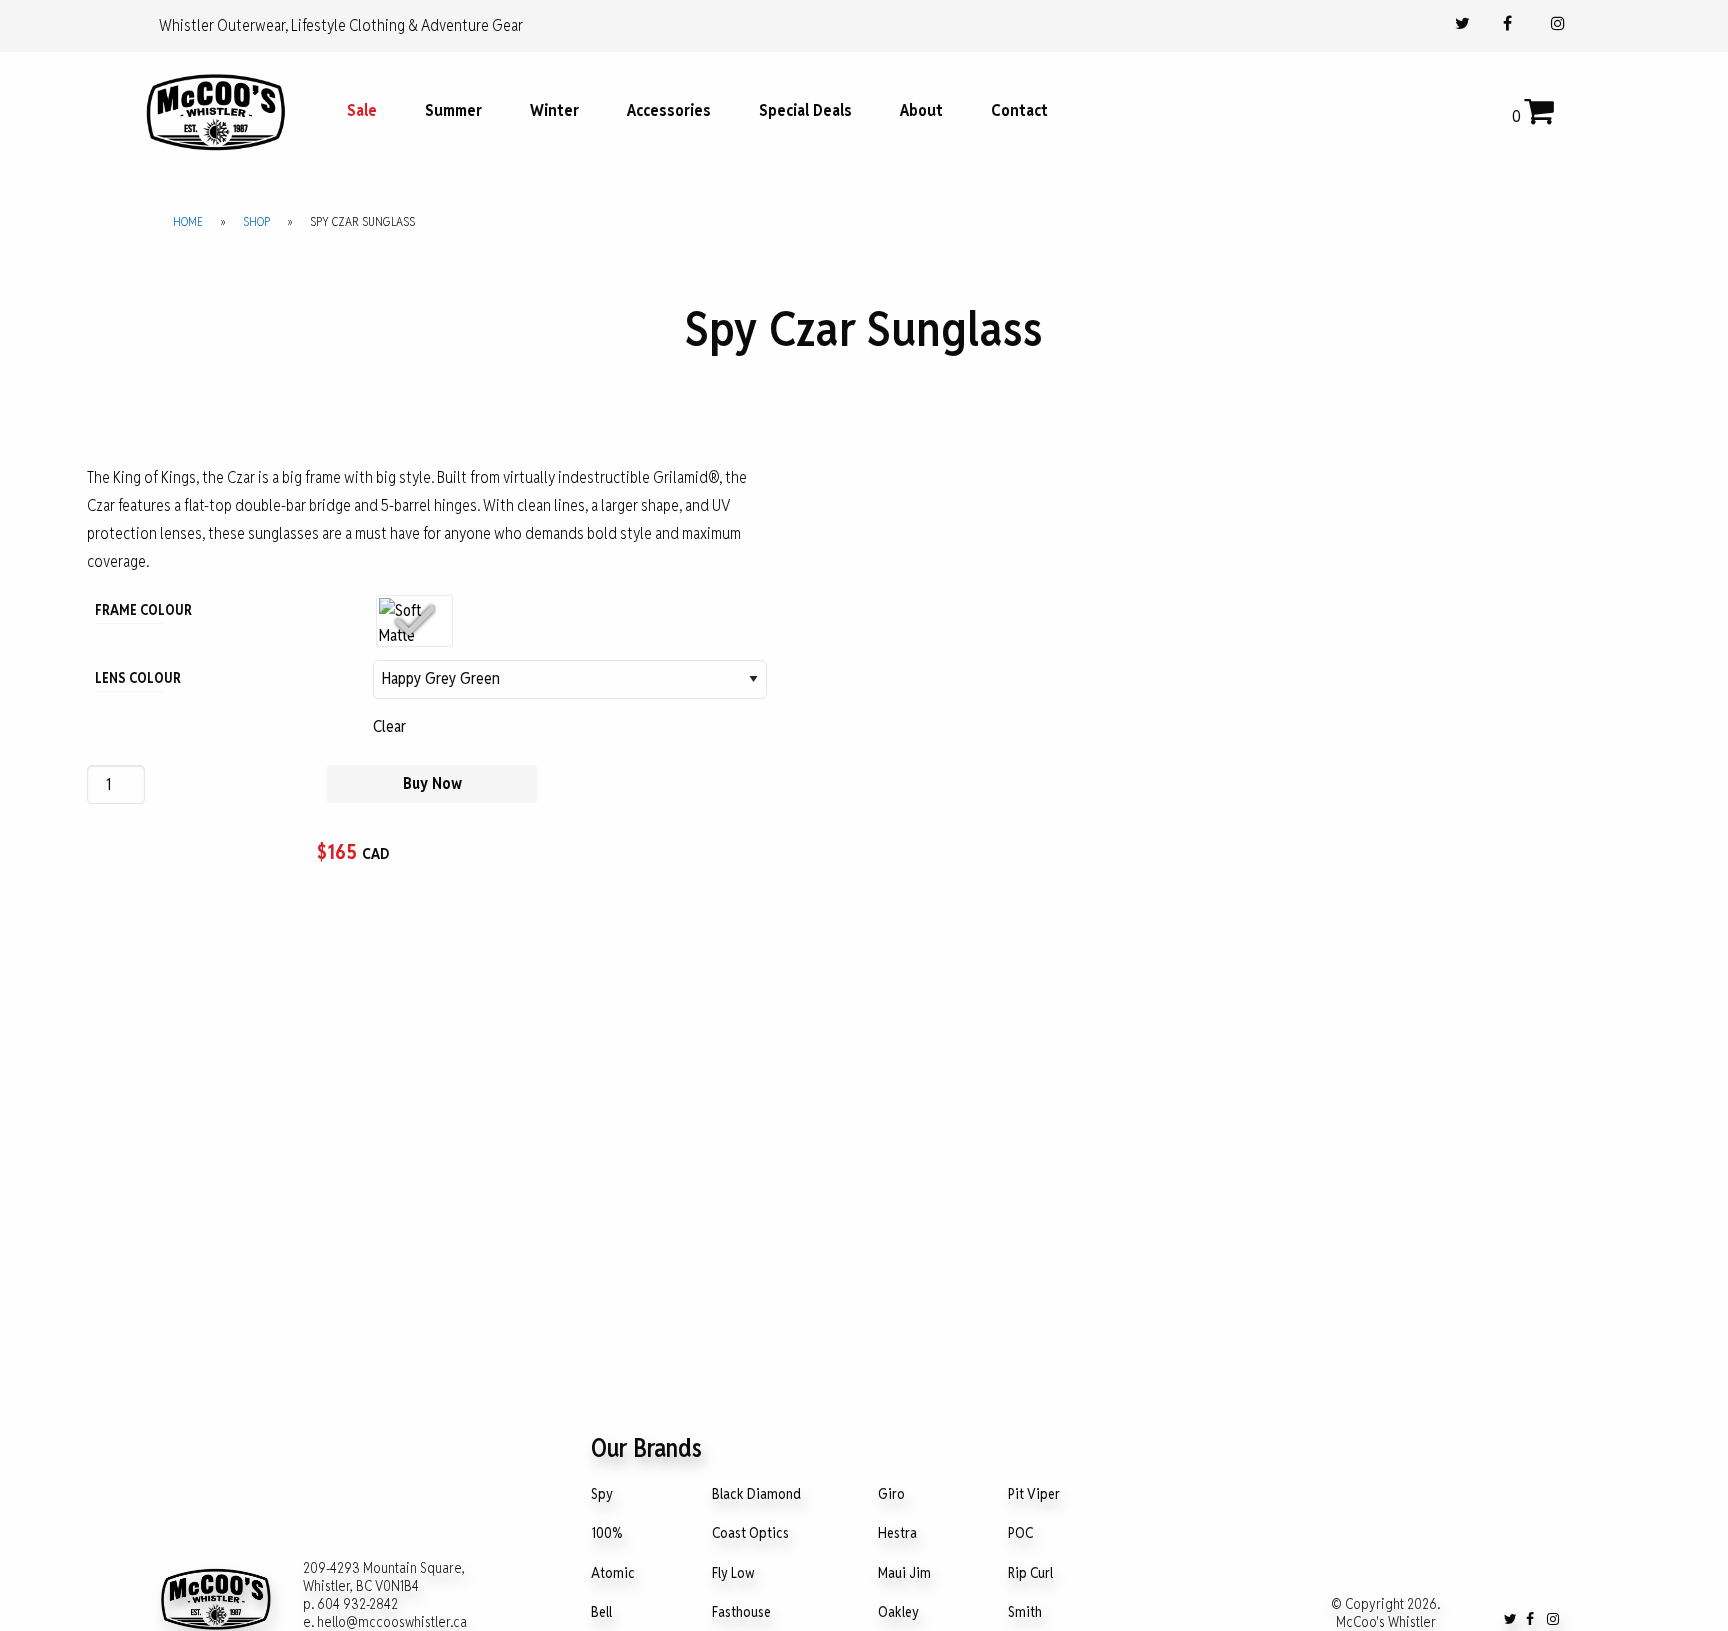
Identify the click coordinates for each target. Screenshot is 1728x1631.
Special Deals (805, 110)
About (921, 110)
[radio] (414, 621)
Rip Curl (1030, 1573)
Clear (389, 726)
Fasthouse (741, 1612)
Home (188, 221)
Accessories (669, 110)
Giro (891, 1494)
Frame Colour (128, 610)
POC (1020, 1533)
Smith (1025, 1612)
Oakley (898, 1612)
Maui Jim (904, 1573)
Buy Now (432, 783)
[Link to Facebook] (1507, 23)
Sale (362, 110)
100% (607, 1533)
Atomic (613, 1573)
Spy (602, 1494)
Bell (601, 1612)
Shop (256, 221)
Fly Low (733, 1573)
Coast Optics (750, 1533)
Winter (554, 110)
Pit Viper (1034, 1494)
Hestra (897, 1533)
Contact (1019, 110)
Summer (453, 110)
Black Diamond (756, 1494)
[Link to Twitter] (1462, 23)
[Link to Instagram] (1558, 23)
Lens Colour (128, 678)
